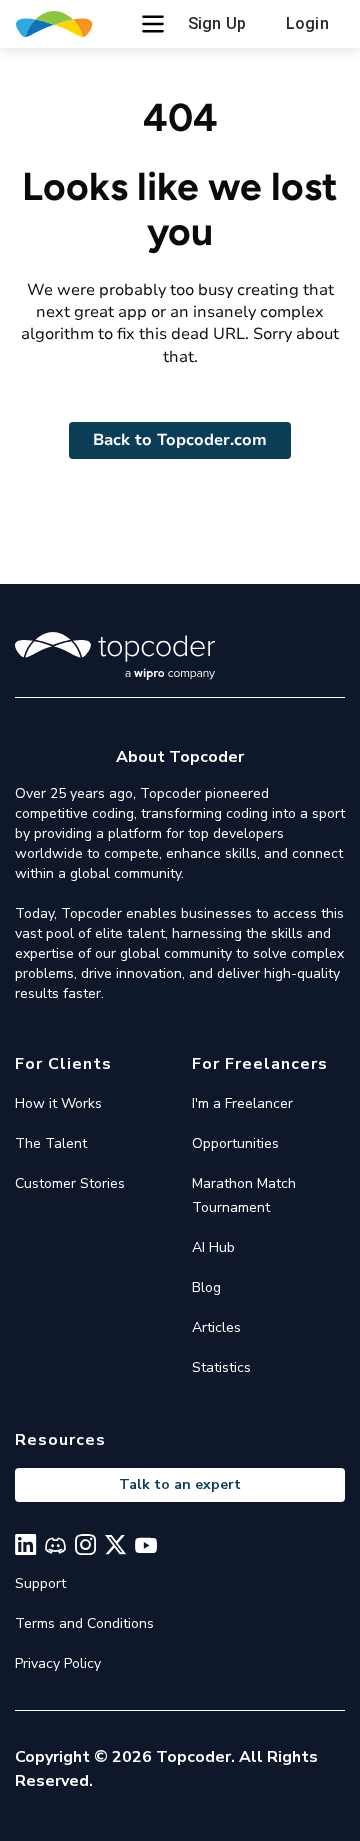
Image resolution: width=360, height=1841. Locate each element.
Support (40, 1583)
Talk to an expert (180, 1484)
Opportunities (235, 1143)
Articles (216, 1327)
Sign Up (217, 23)
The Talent (51, 1143)
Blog (206, 1287)
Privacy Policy (58, 1663)
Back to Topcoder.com (180, 440)
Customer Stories (70, 1183)
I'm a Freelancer (242, 1103)
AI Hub (213, 1247)
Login (307, 23)
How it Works (58, 1103)
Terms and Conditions (84, 1623)
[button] (153, 24)
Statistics (221, 1367)
